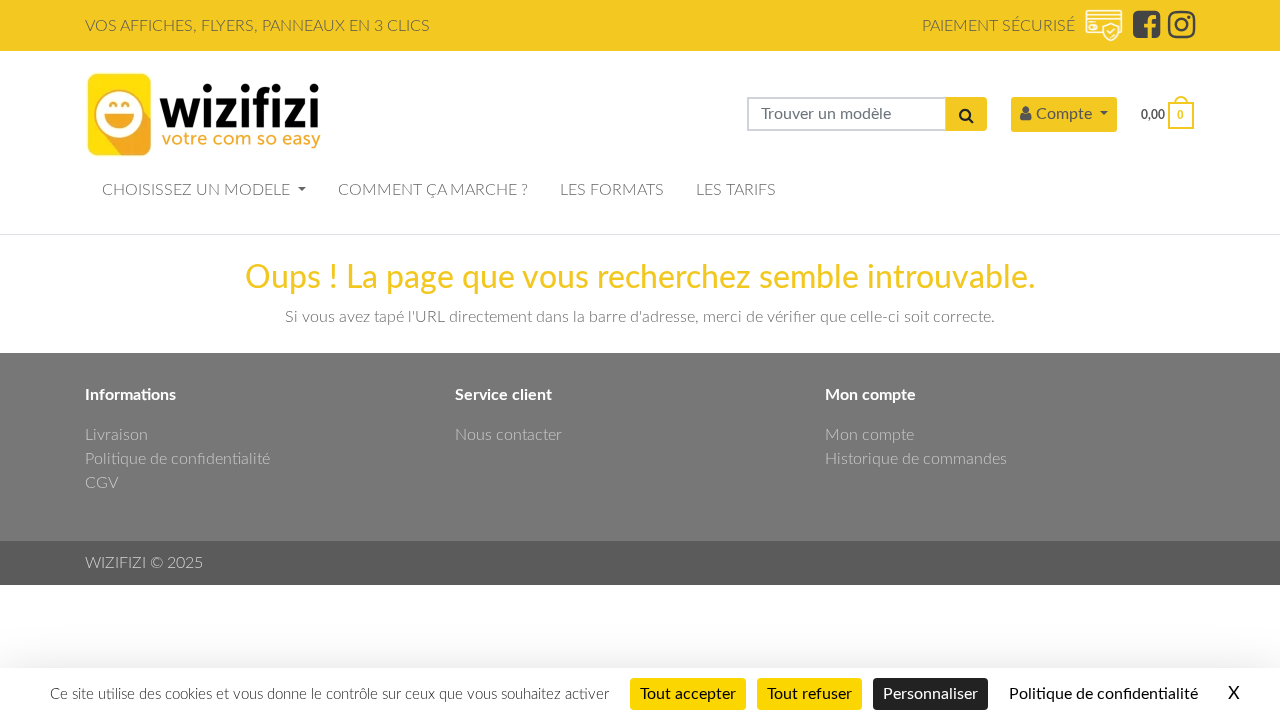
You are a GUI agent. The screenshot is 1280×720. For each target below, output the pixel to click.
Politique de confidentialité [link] (1103, 694)
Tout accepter (688, 694)
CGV (101, 483)
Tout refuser (809, 694)
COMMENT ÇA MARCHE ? (433, 190)
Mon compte (869, 435)
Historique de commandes (916, 459)
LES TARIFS (736, 190)
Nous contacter (508, 435)
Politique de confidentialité (177, 459)
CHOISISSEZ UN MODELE (198, 190)
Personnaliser (930, 694)
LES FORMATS (612, 190)
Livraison (116, 435)
